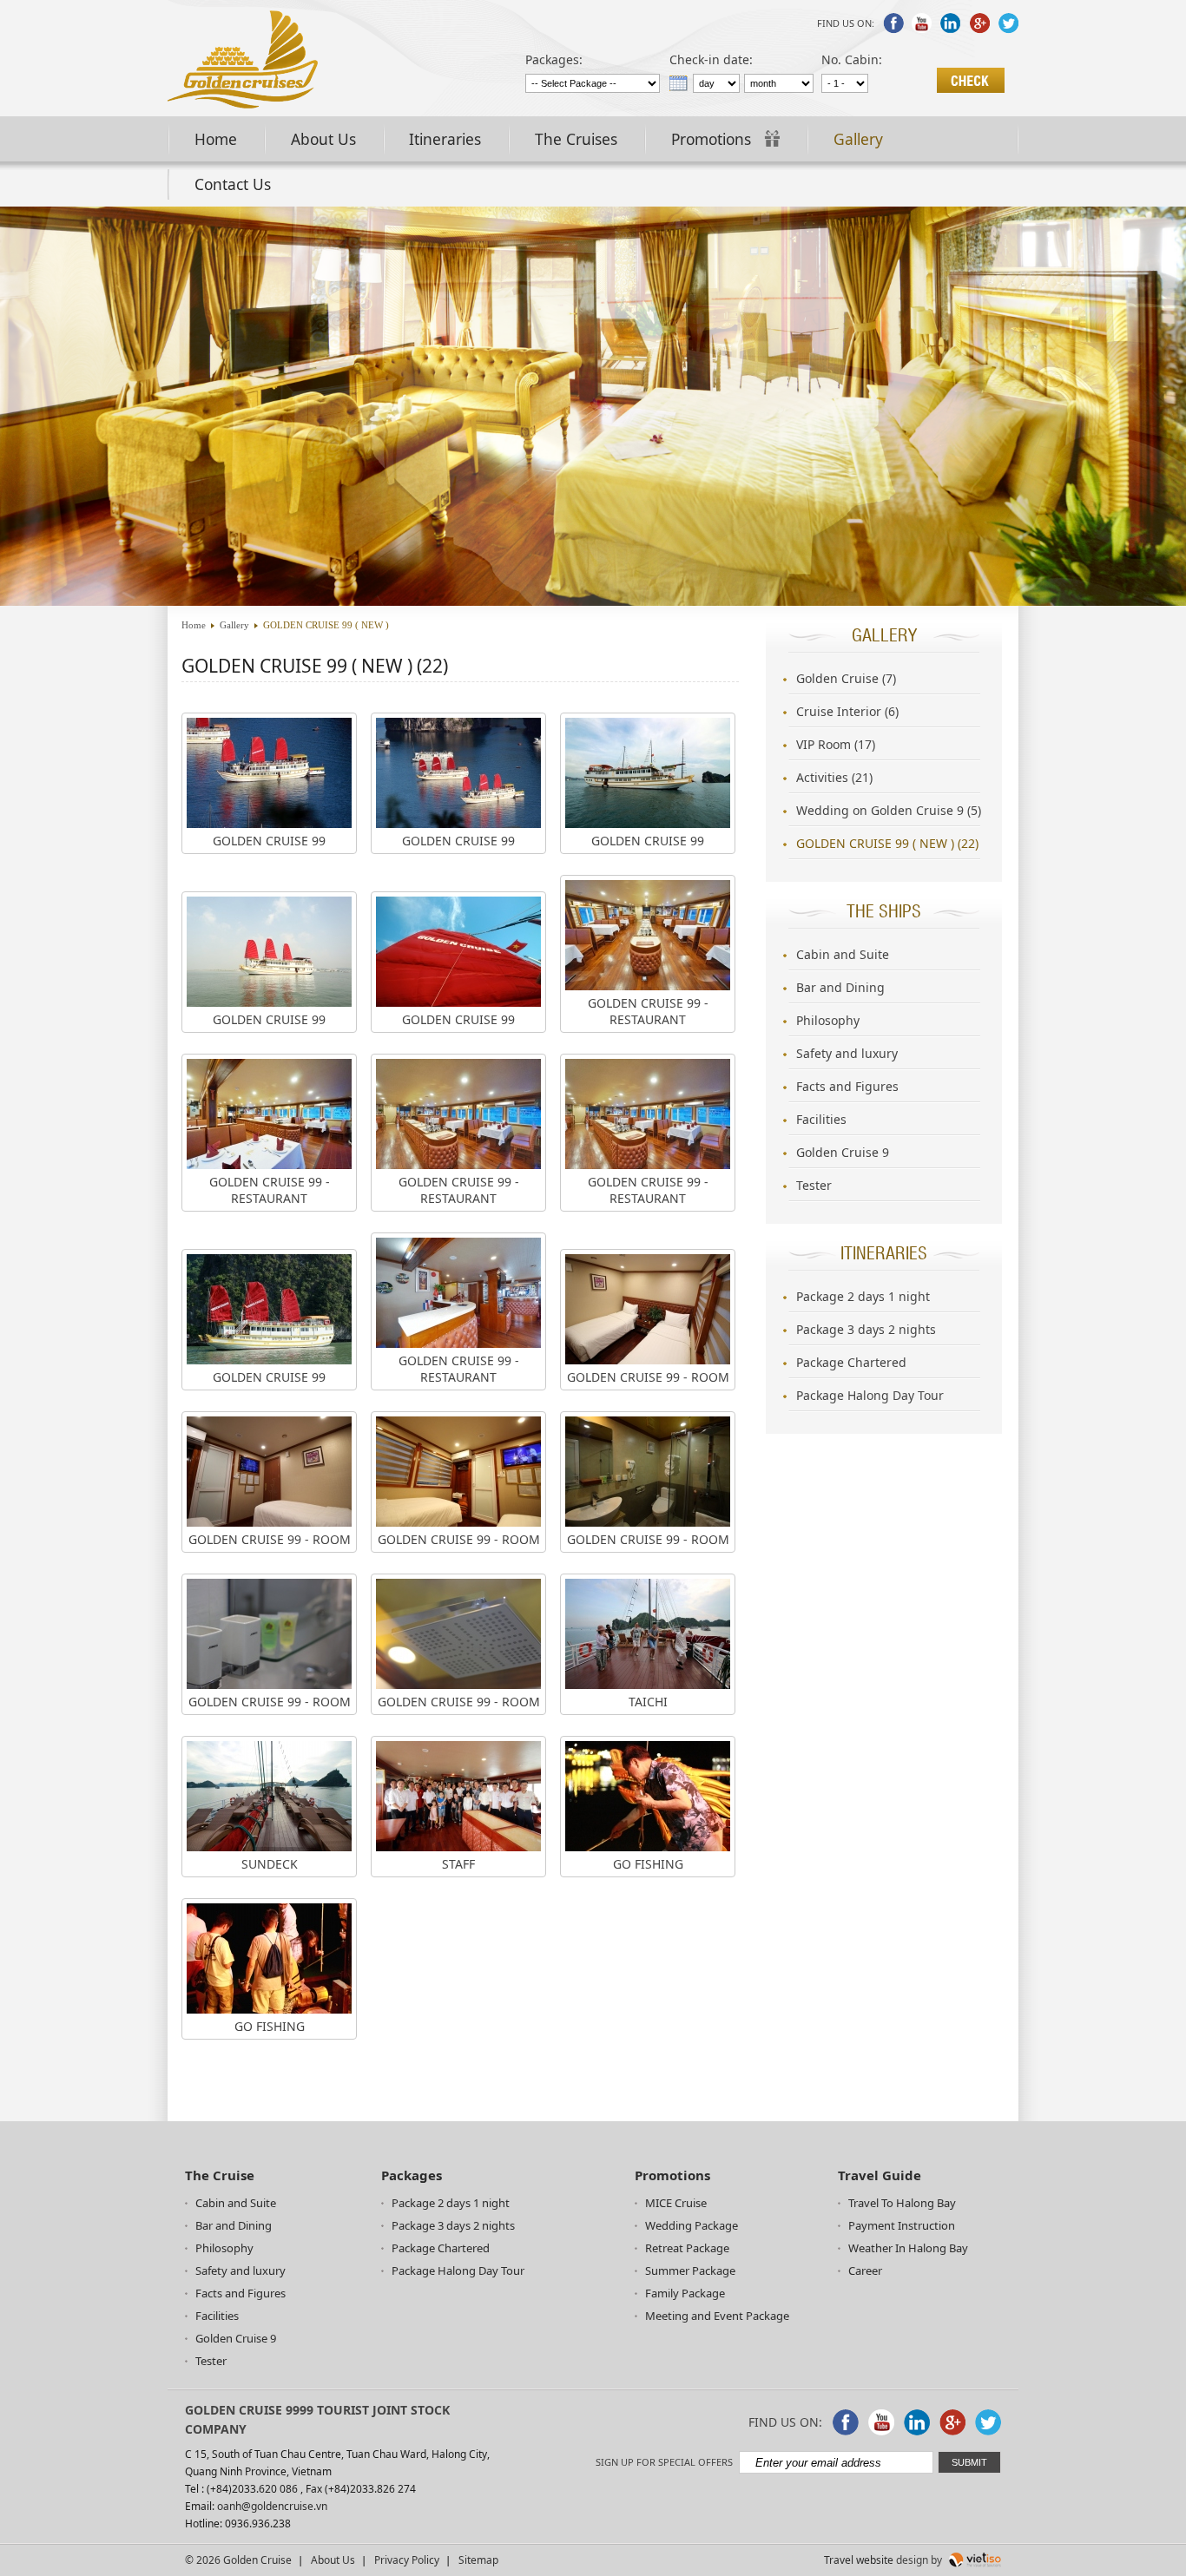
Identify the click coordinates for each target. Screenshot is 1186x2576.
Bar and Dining (840, 987)
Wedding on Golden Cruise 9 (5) (889, 810)
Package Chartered (851, 1362)
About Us (323, 139)
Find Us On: (846, 23)
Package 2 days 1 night (863, 1296)
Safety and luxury (847, 1053)
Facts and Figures (847, 1086)
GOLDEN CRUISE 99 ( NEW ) (326, 625)
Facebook (893, 23)
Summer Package (690, 2270)
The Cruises (576, 139)
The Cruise (220, 2175)
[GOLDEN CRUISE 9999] (593, 601)
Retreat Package (687, 2248)
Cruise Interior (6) (847, 711)
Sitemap (478, 2560)
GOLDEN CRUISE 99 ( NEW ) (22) (887, 843)
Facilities (821, 1119)
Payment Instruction (902, 2225)
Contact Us (233, 184)
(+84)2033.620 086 (252, 2489)
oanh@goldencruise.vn (272, 2506)
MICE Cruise (676, 2203)
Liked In (951, 23)
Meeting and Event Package (717, 2316)
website (875, 2560)
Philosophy (828, 1020)
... (679, 83)
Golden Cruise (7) (846, 678)
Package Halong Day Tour (870, 1395)
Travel (839, 2560)
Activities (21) (834, 777)
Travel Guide (880, 2175)
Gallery (858, 139)
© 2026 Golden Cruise (238, 2560)
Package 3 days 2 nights (866, 1329)
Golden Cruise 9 (843, 1152)
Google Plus (979, 23)
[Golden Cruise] (243, 104)
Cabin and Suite (843, 954)
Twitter (1008, 23)
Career (865, 2270)
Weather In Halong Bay (908, 2248)
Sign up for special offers (664, 2462)
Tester (814, 1185)
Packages (412, 2175)
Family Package (685, 2293)
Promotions (713, 139)
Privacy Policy (407, 2560)
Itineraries (445, 139)
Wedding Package (692, 2225)
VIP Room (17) (836, 744)
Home (216, 139)
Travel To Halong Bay (902, 2203)
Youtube (922, 23)
